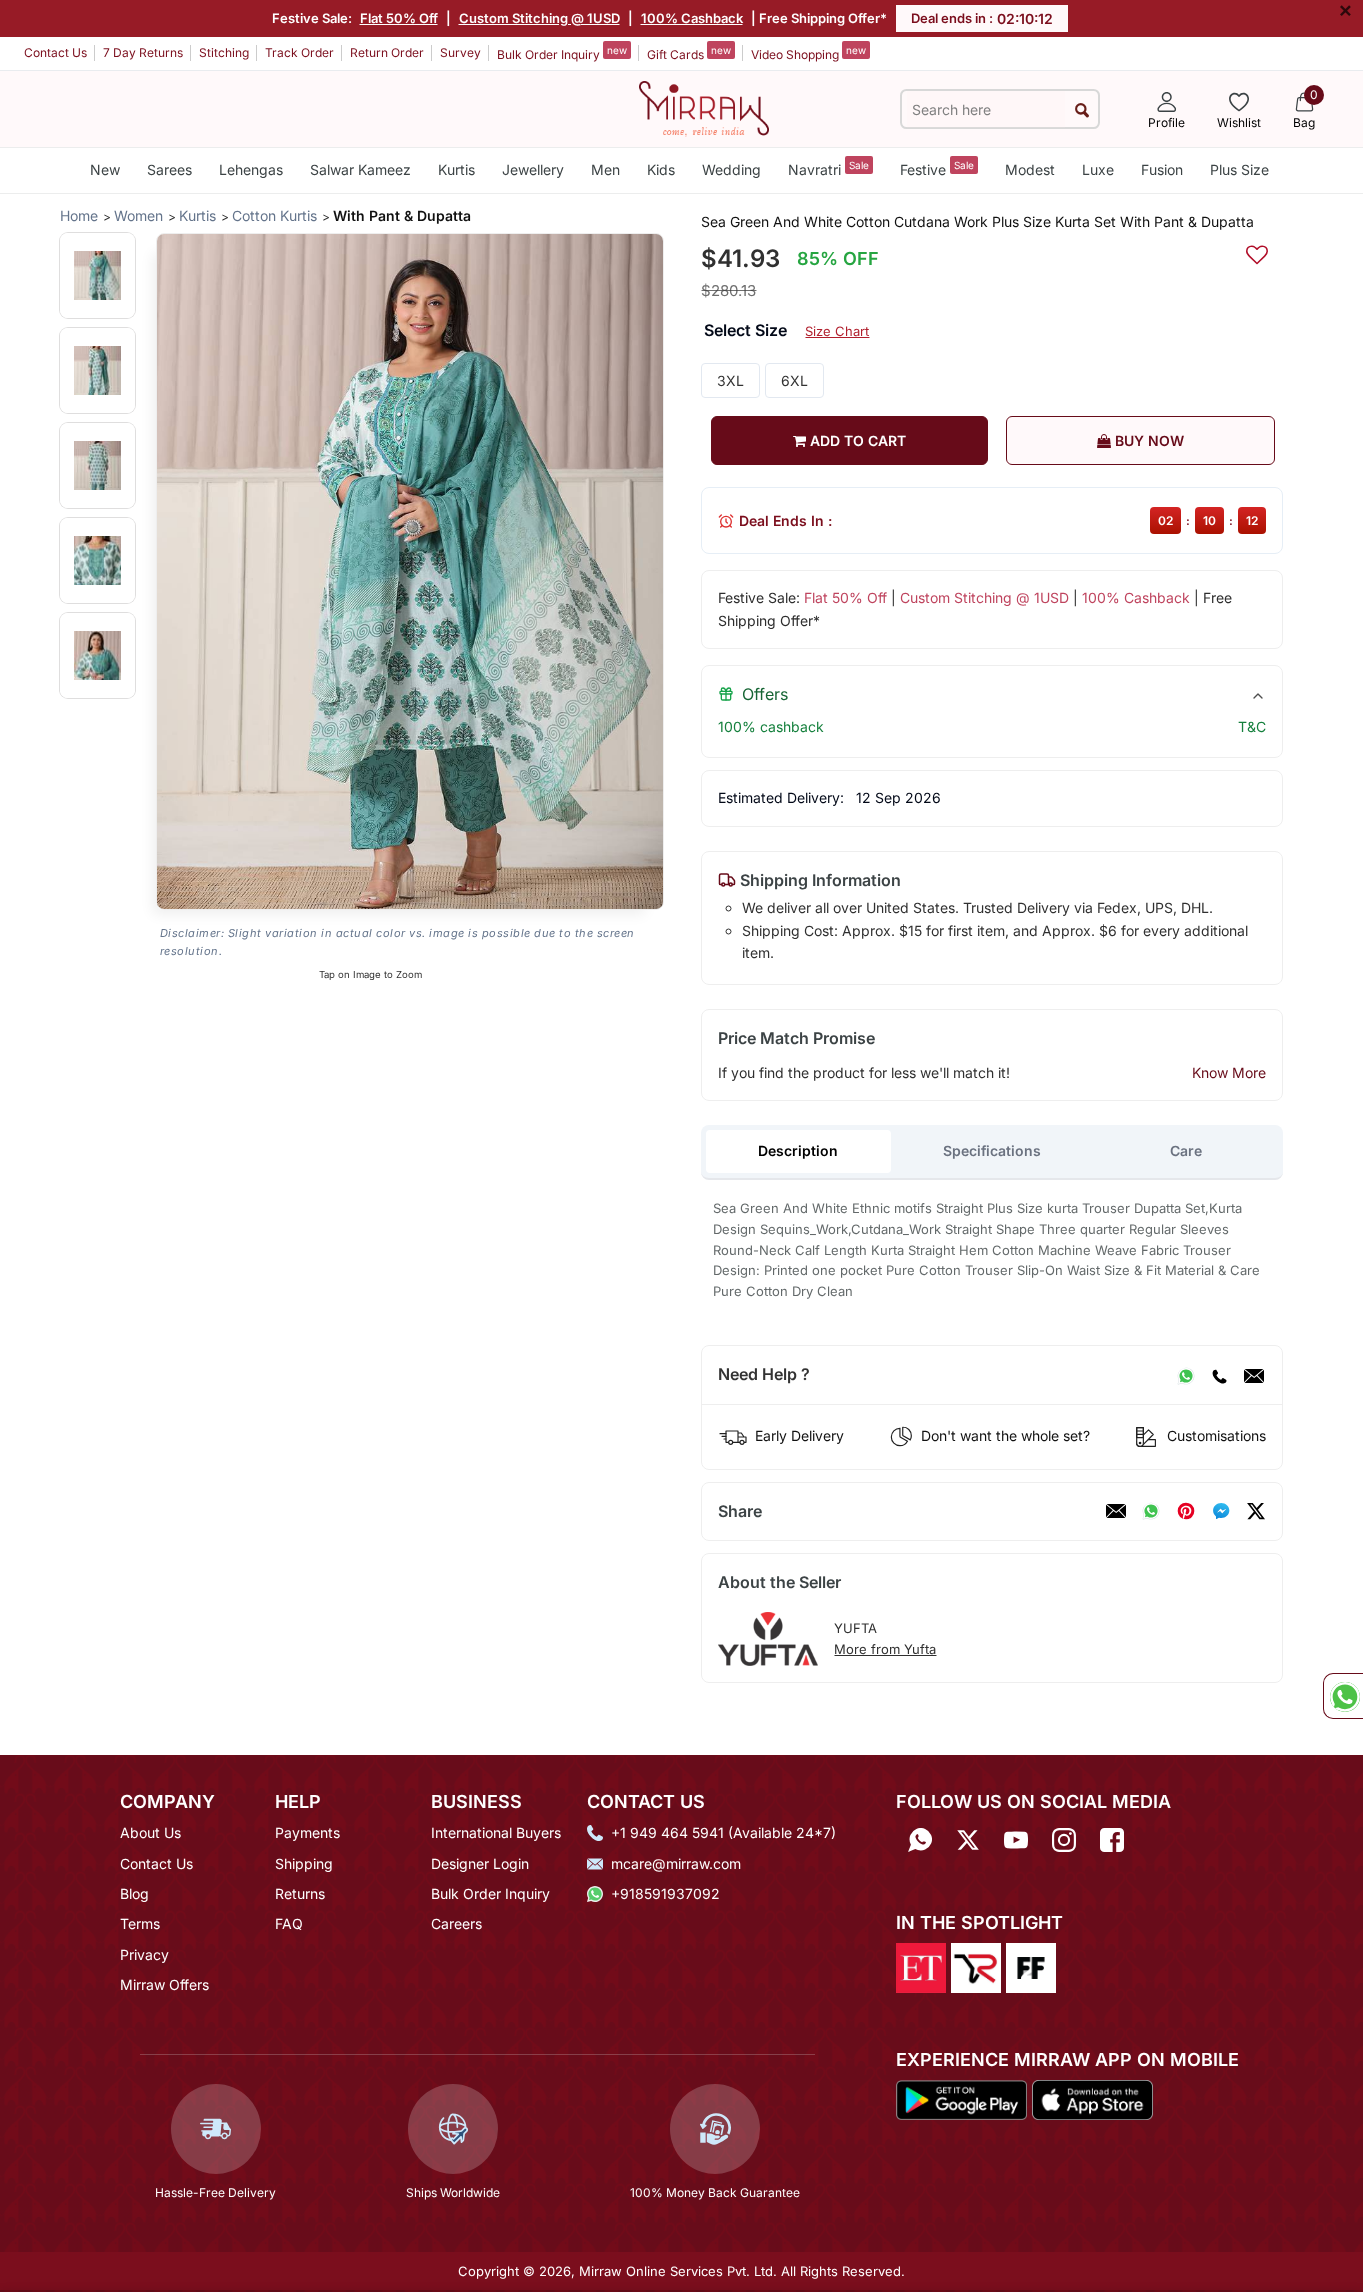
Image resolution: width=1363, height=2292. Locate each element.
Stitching (224, 52)
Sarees (169, 169)
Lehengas (251, 169)
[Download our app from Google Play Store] (962, 2098)
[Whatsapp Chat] (1343, 1696)
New (105, 169)
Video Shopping (808, 53)
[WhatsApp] (1186, 1375)
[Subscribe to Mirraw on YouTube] (1016, 1839)
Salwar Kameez (360, 169)
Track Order (299, 52)
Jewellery (533, 169)
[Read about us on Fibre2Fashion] (1031, 1967)
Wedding (731, 169)
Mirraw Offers (164, 1984)
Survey (460, 52)
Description (798, 1150)
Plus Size (1239, 169)
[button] (97, 275)
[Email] (1254, 1375)
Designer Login (480, 1863)
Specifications (992, 1150)
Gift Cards (689, 53)
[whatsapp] (1151, 1511)
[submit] (1081, 109)
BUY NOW (1147, 440)
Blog (134, 1893)
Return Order (387, 52)
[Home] (704, 107)
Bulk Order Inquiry (562, 53)
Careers (456, 1923)
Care (1186, 1150)
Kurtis (456, 169)
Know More (1229, 1072)
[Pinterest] (1186, 1511)
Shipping (304, 1863)
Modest (1030, 169)
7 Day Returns (143, 52)
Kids (661, 169)
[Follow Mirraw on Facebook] (1112, 1839)
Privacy (144, 1954)
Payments (307, 1832)
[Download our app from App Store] (1092, 2098)
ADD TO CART (856, 440)
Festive (937, 168)
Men (605, 169)
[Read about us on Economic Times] (921, 1967)
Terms (140, 1923)
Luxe (1098, 169)
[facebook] (1221, 1511)
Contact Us (55, 52)
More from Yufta (885, 1649)
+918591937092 (665, 1893)
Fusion (1162, 169)
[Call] (1219, 1375)
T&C (1252, 726)
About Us (150, 1832)
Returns (300, 1893)
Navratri (828, 168)
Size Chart (837, 331)
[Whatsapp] (920, 1839)
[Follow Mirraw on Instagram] (1064, 1839)
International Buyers (496, 1832)
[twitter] (1256, 1511)
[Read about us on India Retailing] (976, 1967)
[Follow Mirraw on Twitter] (968, 1839)
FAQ (289, 1923)
